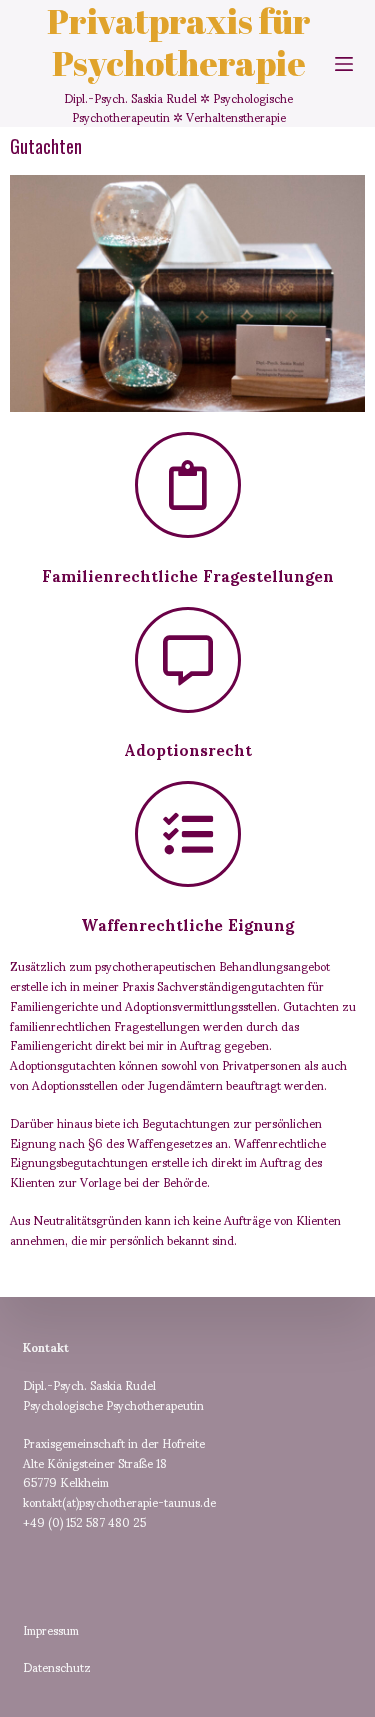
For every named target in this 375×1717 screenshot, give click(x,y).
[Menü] (344, 64)
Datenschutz (57, 1666)
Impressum (51, 1629)
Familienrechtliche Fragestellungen (188, 574)
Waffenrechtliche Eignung (187, 923)
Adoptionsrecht (188, 748)
